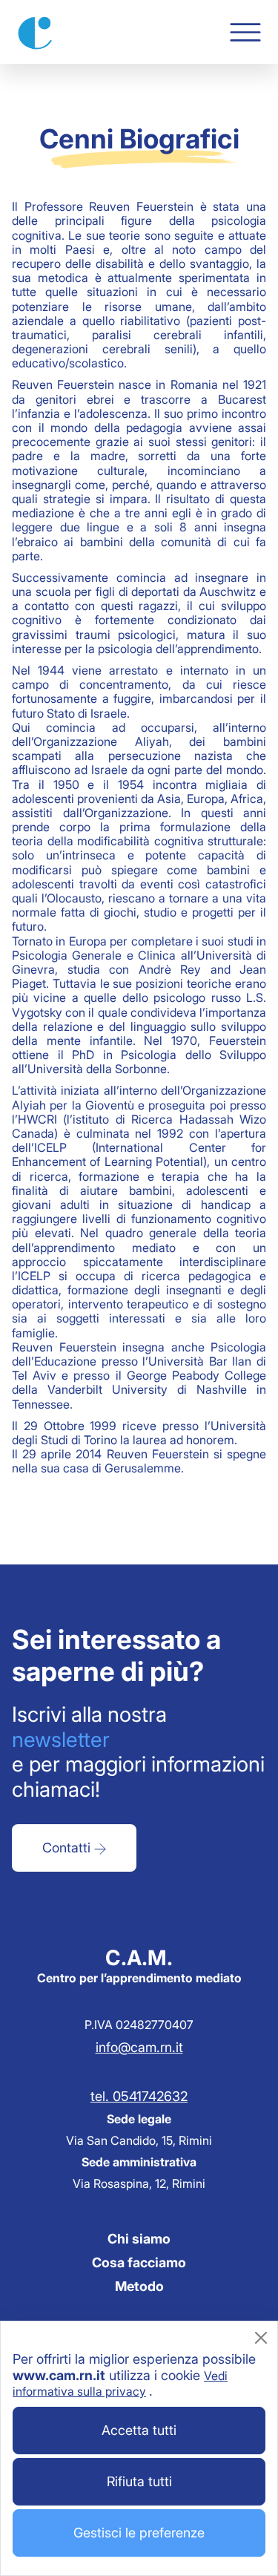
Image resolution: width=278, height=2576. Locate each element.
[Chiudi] (261, 2338)
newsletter (61, 1740)
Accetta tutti (139, 2430)
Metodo (139, 2286)
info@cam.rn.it (139, 2047)
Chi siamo (139, 2239)
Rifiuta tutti (139, 2481)
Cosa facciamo (139, 2262)
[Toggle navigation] (245, 32)
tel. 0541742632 (139, 2096)
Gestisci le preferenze (139, 2533)
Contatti (68, 1848)
